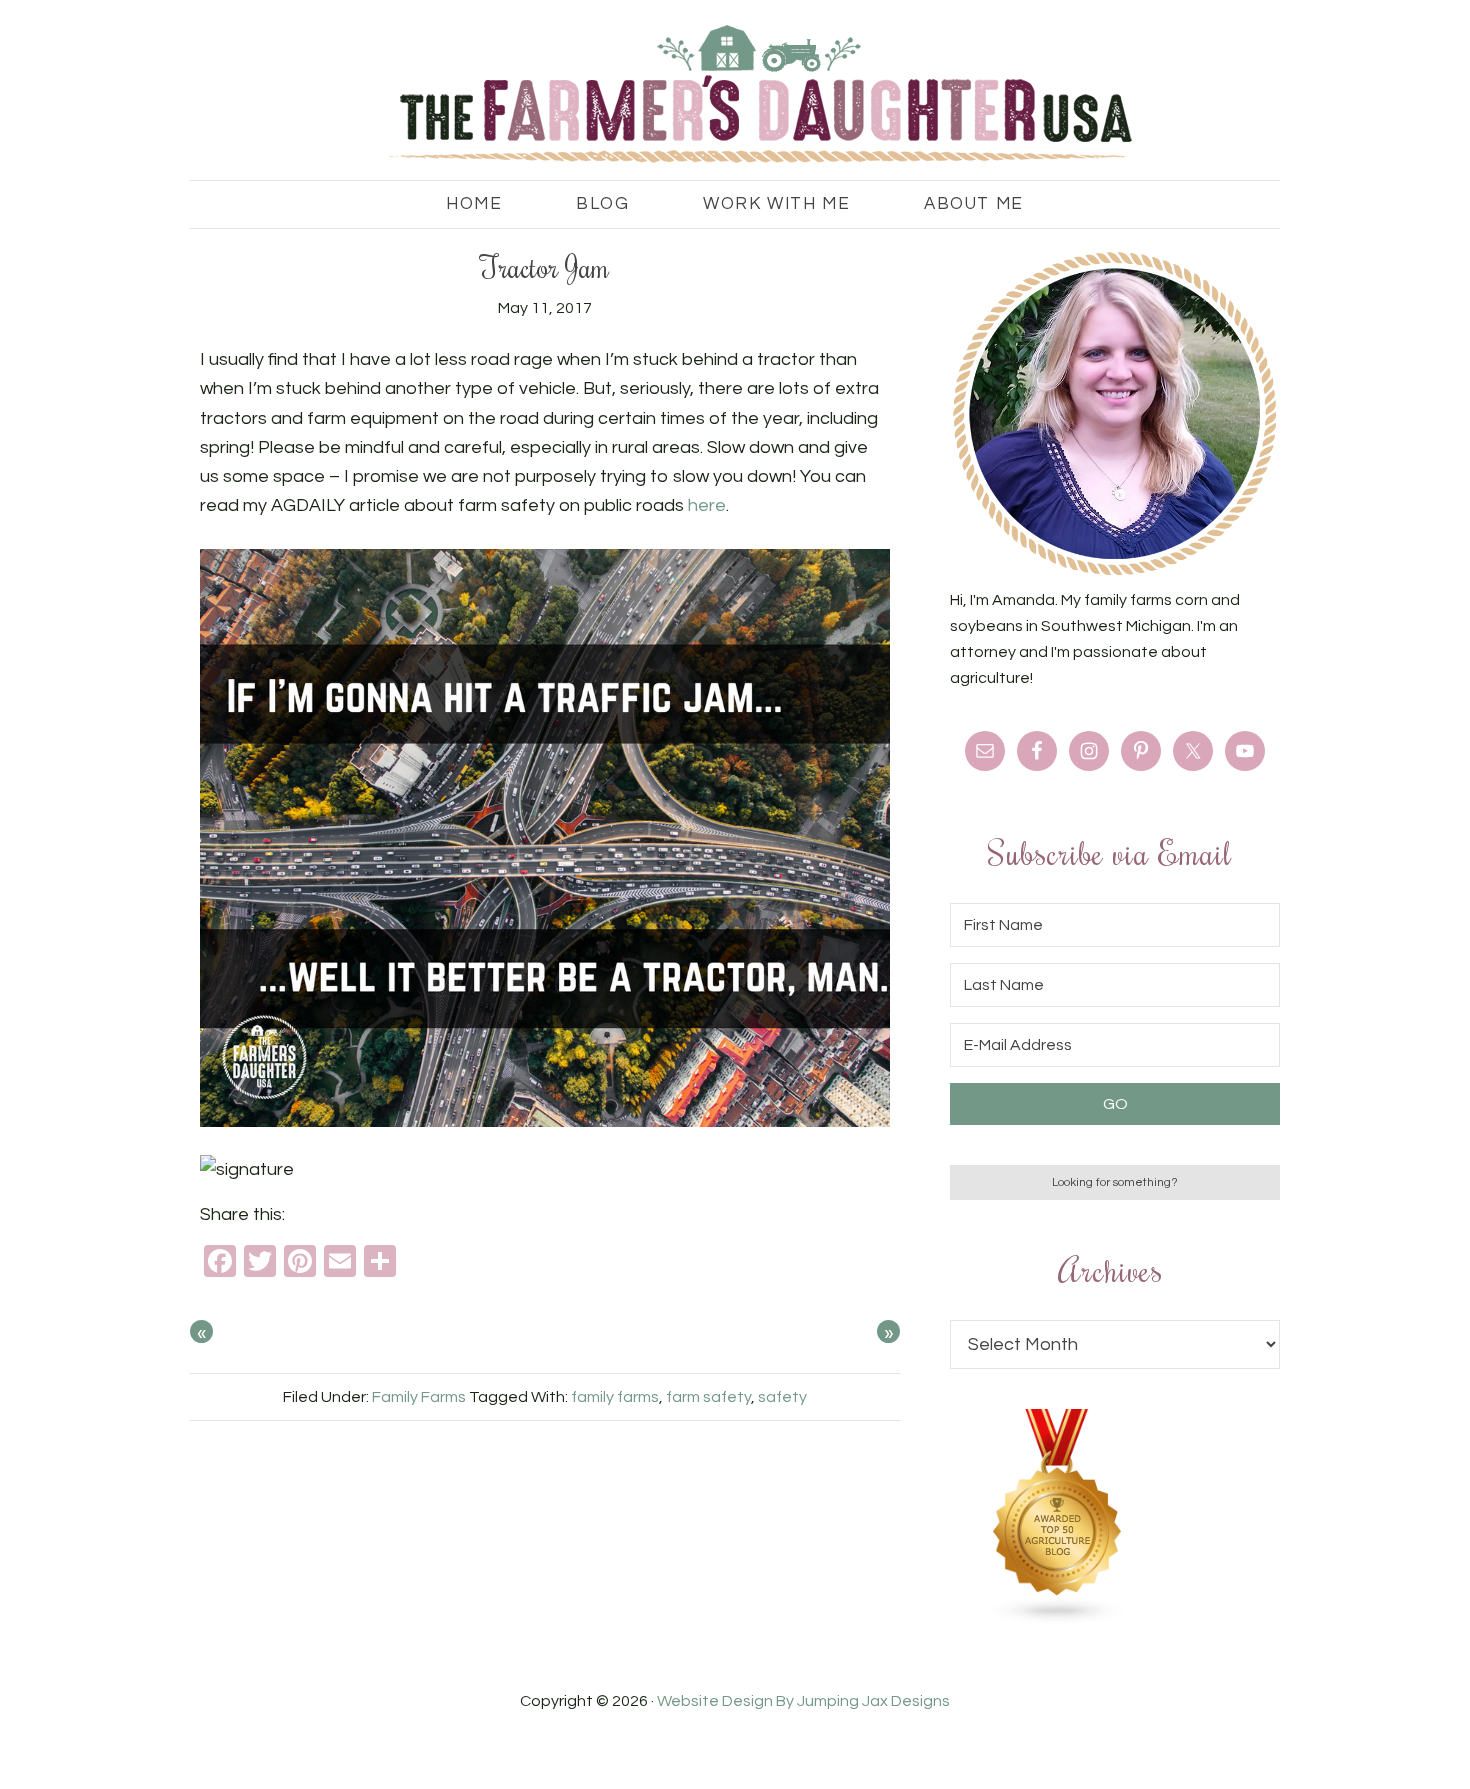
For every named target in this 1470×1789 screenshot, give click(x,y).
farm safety (708, 1397)
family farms (615, 1397)
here (707, 505)
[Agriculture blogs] (1058, 1620)
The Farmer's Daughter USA (735, 95)
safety (782, 1397)
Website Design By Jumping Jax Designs (803, 1701)
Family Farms (419, 1397)
